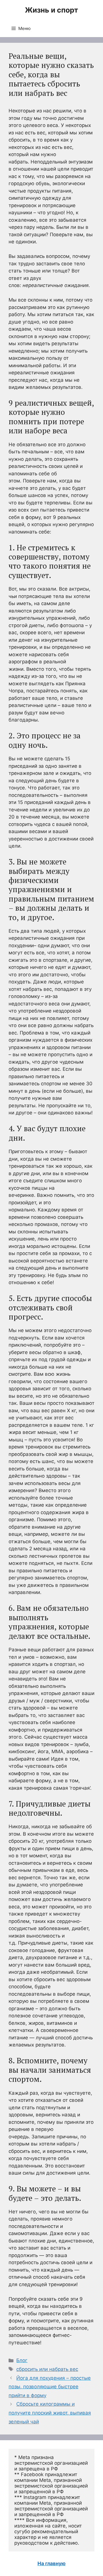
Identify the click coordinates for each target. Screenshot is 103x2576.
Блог (22, 2360)
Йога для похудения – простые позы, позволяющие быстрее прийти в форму (50, 2387)
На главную (51, 2563)
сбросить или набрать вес (47, 2369)
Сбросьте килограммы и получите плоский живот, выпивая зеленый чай (50, 2413)
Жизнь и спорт (51, 10)
